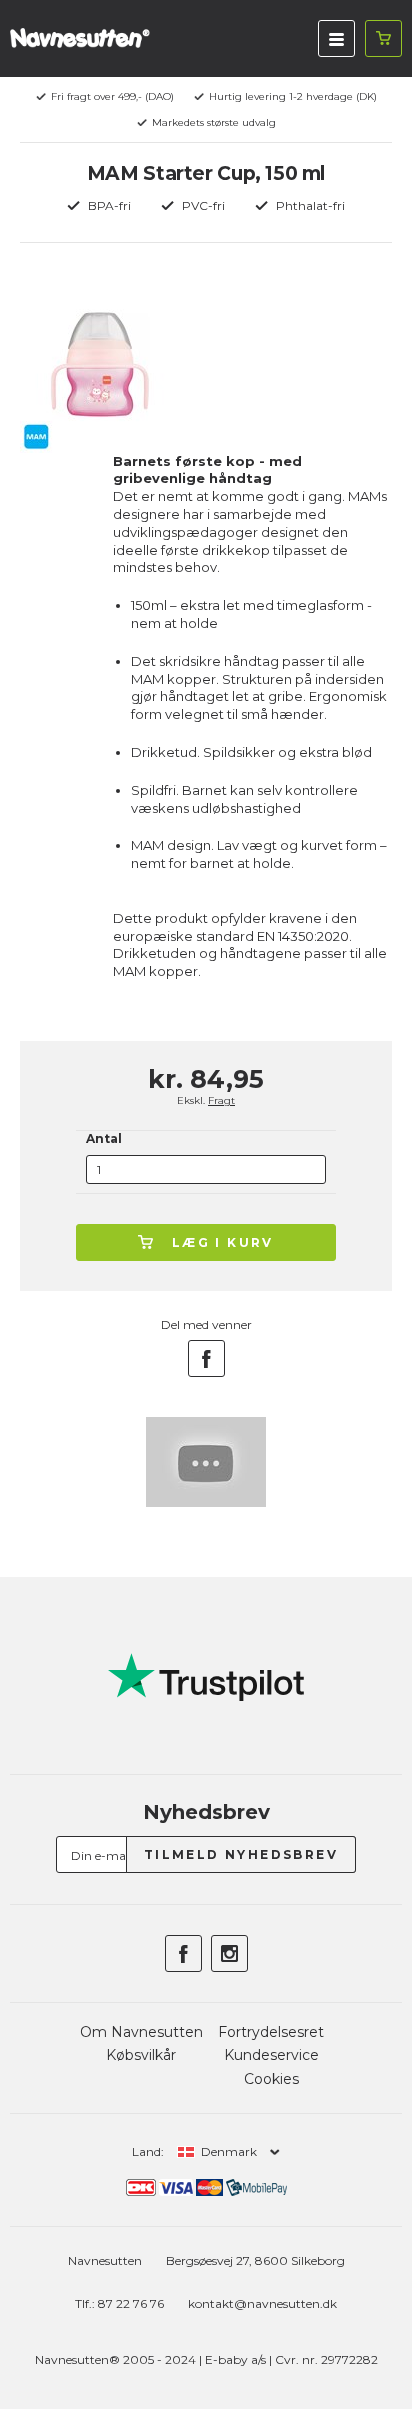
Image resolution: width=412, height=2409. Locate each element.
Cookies (271, 2079)
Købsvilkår (141, 2055)
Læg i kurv (223, 1242)
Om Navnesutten (141, 2032)
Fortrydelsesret (271, 2032)
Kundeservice (271, 2055)
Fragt (221, 1100)
